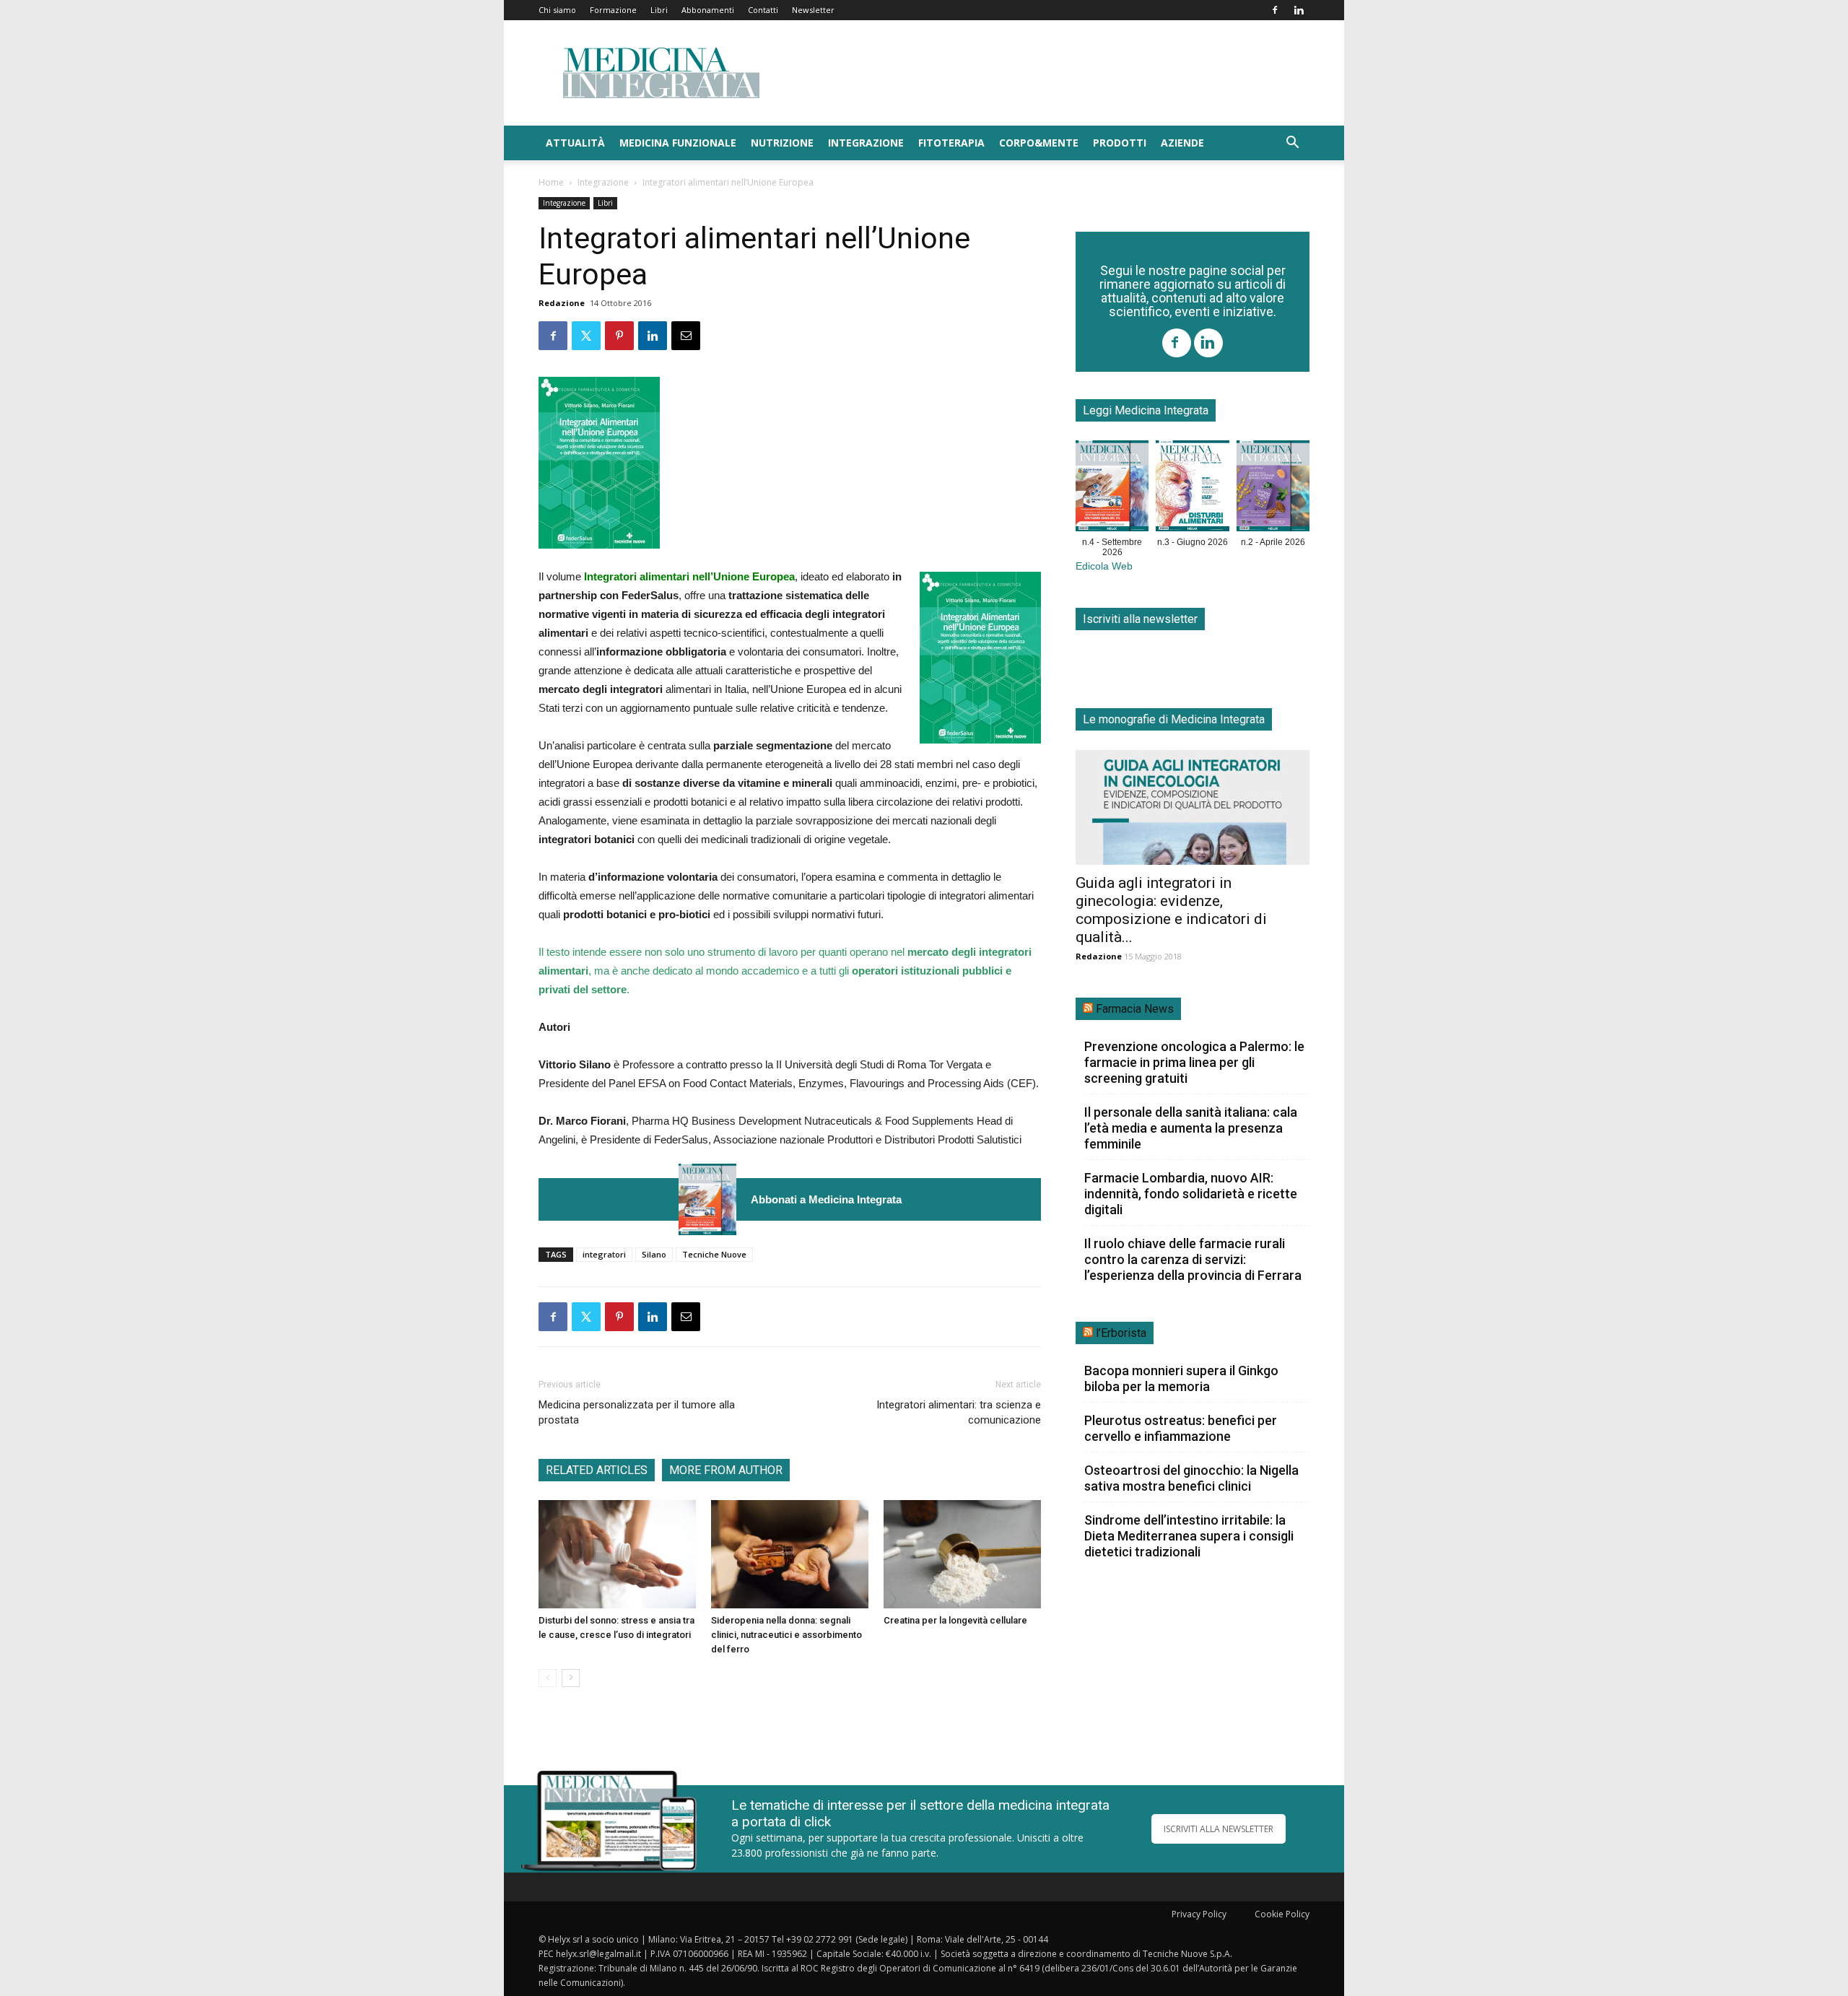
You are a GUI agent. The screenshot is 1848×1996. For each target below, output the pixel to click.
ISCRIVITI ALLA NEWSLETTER (1219, 1829)
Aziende (1182, 143)
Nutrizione (782, 143)
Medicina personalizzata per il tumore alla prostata (637, 1412)
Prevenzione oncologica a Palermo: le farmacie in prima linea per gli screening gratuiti (1194, 1062)
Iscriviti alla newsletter (1140, 619)
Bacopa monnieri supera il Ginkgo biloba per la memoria (1181, 1378)
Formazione (613, 10)
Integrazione (866, 143)
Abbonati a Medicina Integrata (826, 1199)
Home (551, 182)
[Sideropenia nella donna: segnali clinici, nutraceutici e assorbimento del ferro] (790, 1554)
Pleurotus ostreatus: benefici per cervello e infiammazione (1181, 1428)
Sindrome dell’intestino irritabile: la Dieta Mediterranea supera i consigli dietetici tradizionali (1189, 1536)
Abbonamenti (708, 10)
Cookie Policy (1282, 1914)
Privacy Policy (1199, 1914)
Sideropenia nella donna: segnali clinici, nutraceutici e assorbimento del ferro (786, 1635)
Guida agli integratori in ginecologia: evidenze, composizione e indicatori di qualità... (1171, 910)
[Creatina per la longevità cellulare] (962, 1554)
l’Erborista (1121, 1333)
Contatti (763, 10)
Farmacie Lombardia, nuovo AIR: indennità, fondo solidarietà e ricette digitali (1191, 1194)
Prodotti (1120, 143)
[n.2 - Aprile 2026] (1273, 489)
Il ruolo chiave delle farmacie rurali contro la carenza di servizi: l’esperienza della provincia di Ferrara (1193, 1259)
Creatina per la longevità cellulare (955, 1620)
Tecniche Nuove (714, 1254)
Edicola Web (1104, 566)
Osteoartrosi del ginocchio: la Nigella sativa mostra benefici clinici (1191, 1478)
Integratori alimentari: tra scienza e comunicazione (959, 1412)
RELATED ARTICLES (597, 1470)
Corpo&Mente (1039, 143)
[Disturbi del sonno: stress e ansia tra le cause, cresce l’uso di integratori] (617, 1554)
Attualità (575, 143)
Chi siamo (557, 10)
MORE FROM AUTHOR (726, 1470)
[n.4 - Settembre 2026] (707, 1199)
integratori (604, 1254)
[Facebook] (1275, 10)
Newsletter (813, 10)
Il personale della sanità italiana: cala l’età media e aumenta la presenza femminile (1191, 1128)
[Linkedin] (1299, 10)
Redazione (562, 303)
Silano (654, 1254)
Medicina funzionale (678, 143)
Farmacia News (1135, 1009)
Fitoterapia (951, 143)
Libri (659, 10)
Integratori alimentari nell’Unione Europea (689, 576)
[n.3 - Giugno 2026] (1192, 489)
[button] (1292, 144)
